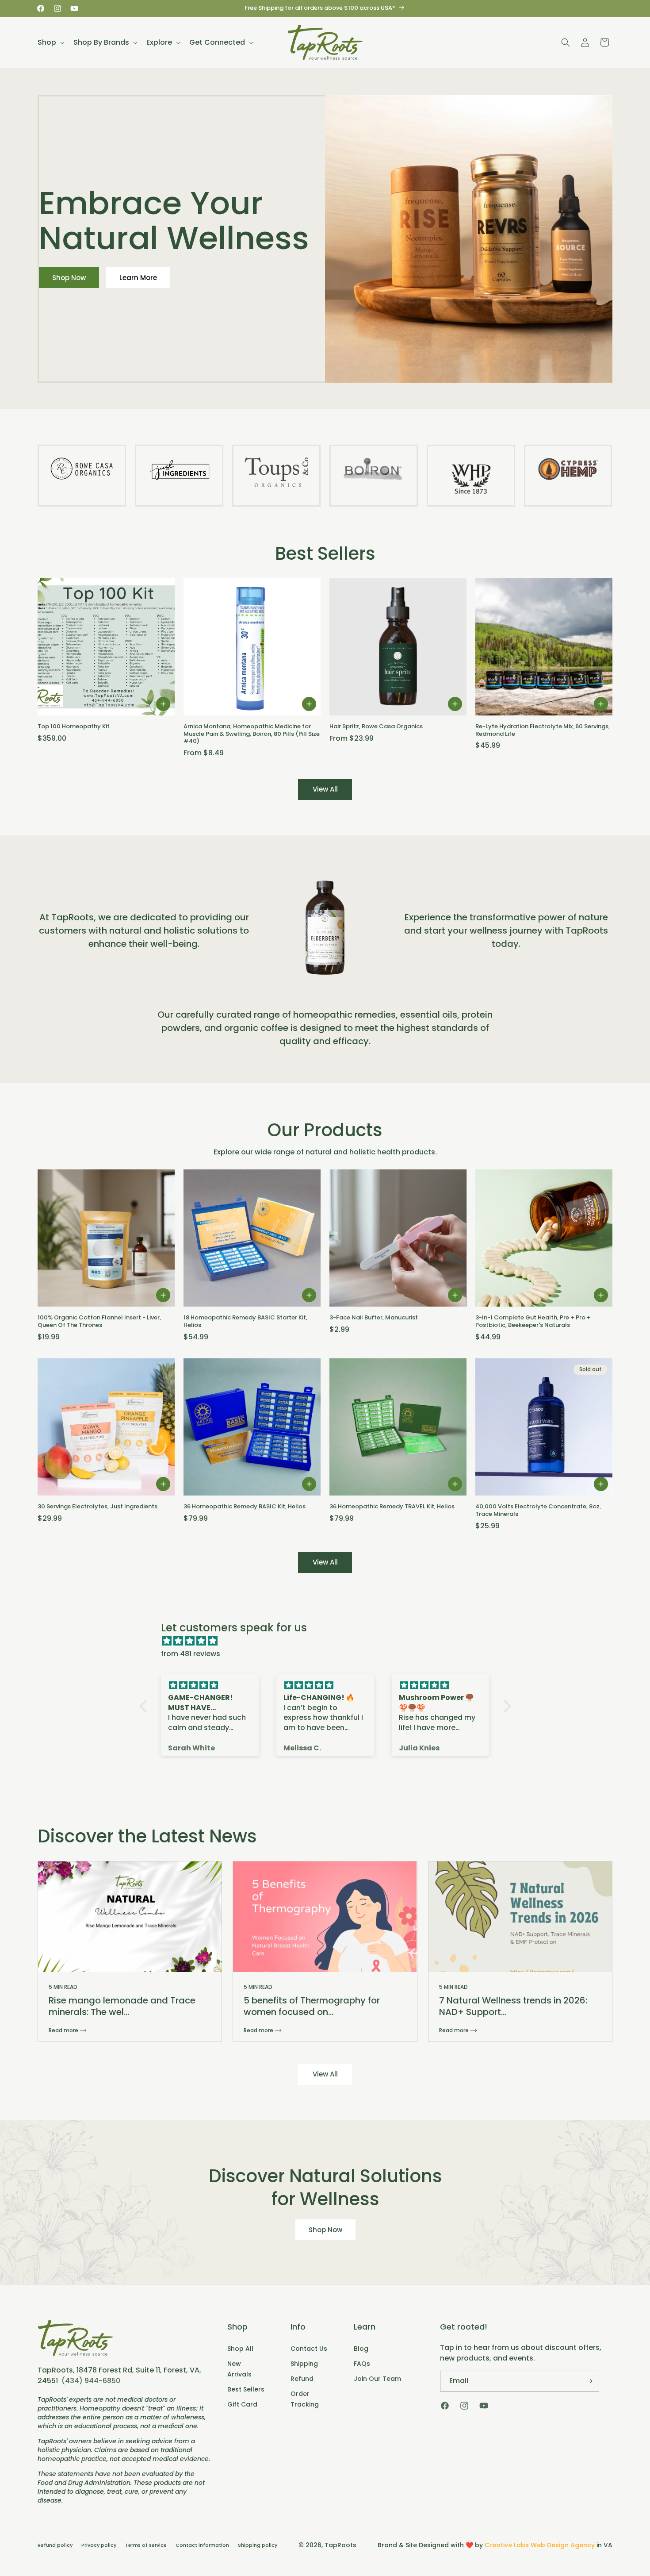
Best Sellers (246, 2389)
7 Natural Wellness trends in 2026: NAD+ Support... (513, 2006)
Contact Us (309, 2349)
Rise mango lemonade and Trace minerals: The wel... (122, 2006)
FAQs (362, 2364)
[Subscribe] (589, 2381)
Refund (302, 2379)
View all (325, 789)
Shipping (304, 2364)
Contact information (202, 2545)
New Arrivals (239, 2369)
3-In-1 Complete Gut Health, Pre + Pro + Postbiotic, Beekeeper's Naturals (533, 1322)
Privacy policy (99, 2545)
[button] (50, 42)
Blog (361, 2349)
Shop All (240, 2349)
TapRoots (340, 2545)
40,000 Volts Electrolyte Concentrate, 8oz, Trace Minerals (538, 1511)
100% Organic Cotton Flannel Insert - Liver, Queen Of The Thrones (99, 1322)
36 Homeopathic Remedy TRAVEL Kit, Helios (392, 1507)
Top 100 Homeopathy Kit (74, 727)
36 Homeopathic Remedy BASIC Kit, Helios (245, 1507)
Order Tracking (305, 2399)
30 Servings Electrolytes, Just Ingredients (97, 1507)
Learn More (138, 278)
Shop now (325, 2229)
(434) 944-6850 (91, 2381)
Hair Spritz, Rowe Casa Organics (376, 727)
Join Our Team (377, 2379)
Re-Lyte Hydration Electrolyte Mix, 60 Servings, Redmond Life (543, 731)
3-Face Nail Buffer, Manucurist (374, 1318)
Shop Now (69, 278)
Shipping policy (258, 2545)
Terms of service (146, 2545)
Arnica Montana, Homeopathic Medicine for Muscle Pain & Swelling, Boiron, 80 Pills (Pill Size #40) (252, 734)
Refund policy (55, 2545)
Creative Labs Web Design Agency (540, 2545)
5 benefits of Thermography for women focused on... (312, 2006)
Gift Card (242, 2404)
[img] (330, 1641)
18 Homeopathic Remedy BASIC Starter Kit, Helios (245, 1322)
